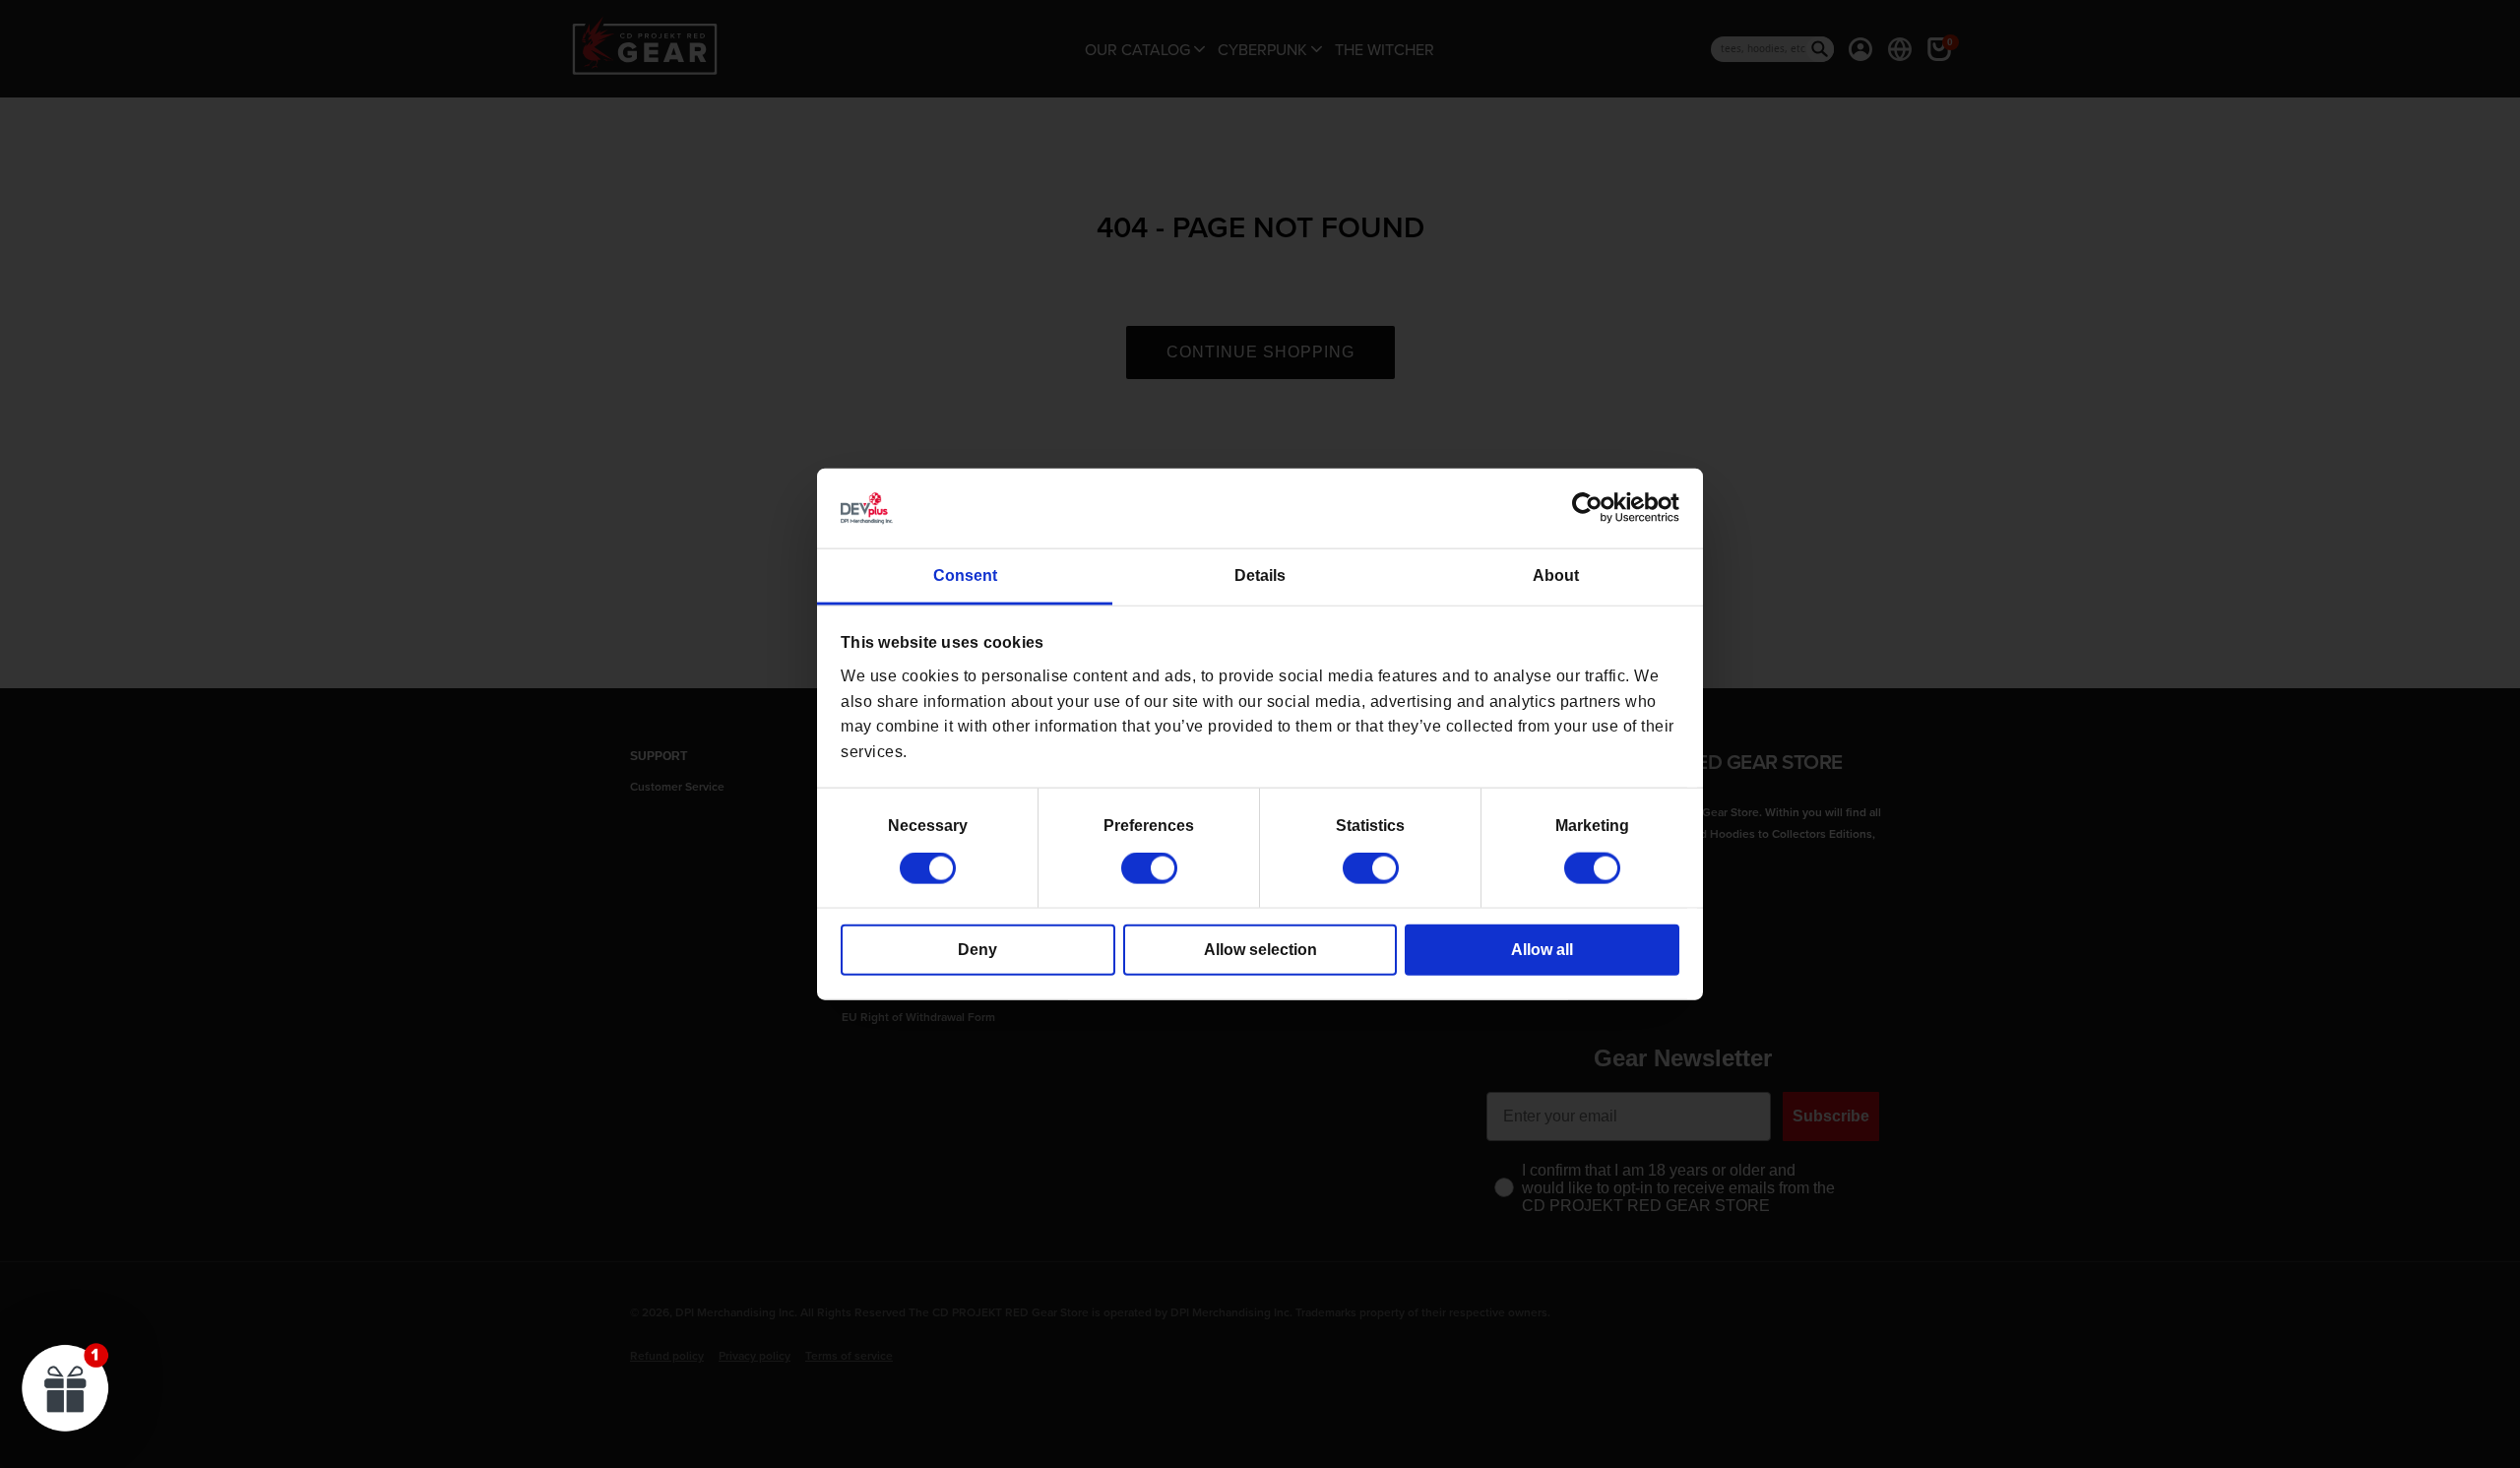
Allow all (1542, 950)
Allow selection (1260, 950)
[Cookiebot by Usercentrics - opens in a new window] (1593, 508)
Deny (977, 950)
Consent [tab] (965, 575)
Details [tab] (1260, 575)
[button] (66, 1387)
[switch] (1149, 868)
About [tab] (1556, 575)
